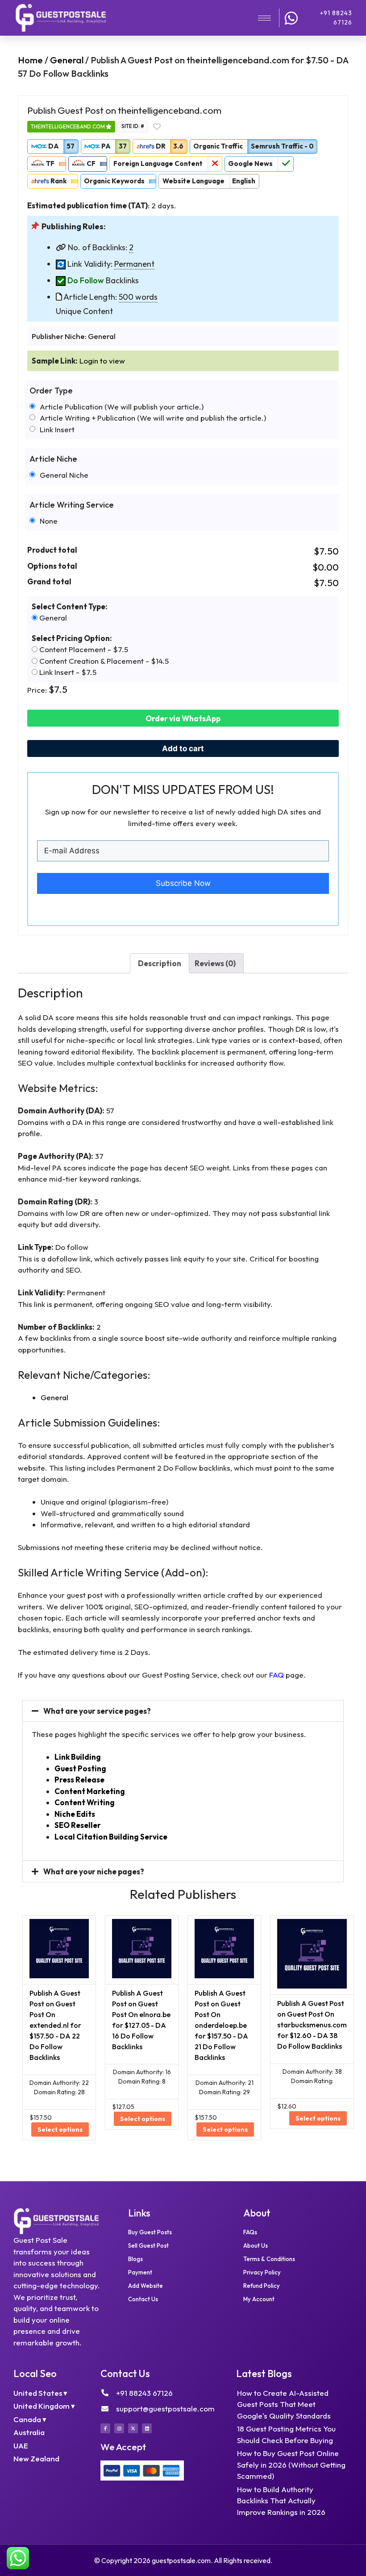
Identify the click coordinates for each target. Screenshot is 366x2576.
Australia (29, 2432)
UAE (21, 2446)
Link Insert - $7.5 (67, 672)
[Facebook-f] (105, 2428)
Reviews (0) (215, 963)
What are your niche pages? (94, 1871)
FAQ (277, 1675)
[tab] (160, 963)
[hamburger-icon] (264, 18)
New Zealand (36, 2458)
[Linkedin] (147, 2428)
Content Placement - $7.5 (83, 649)
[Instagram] (119, 2428)
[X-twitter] (133, 2428)
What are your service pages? (97, 1711)
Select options (60, 2129)
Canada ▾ (30, 2419)
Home (30, 60)
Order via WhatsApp (183, 718)
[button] (183, 1711)
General (67, 60)
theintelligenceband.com (68, 126)
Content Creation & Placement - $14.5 (103, 661)
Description (160, 963)
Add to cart (183, 748)
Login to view (102, 361)
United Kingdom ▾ (44, 2406)
